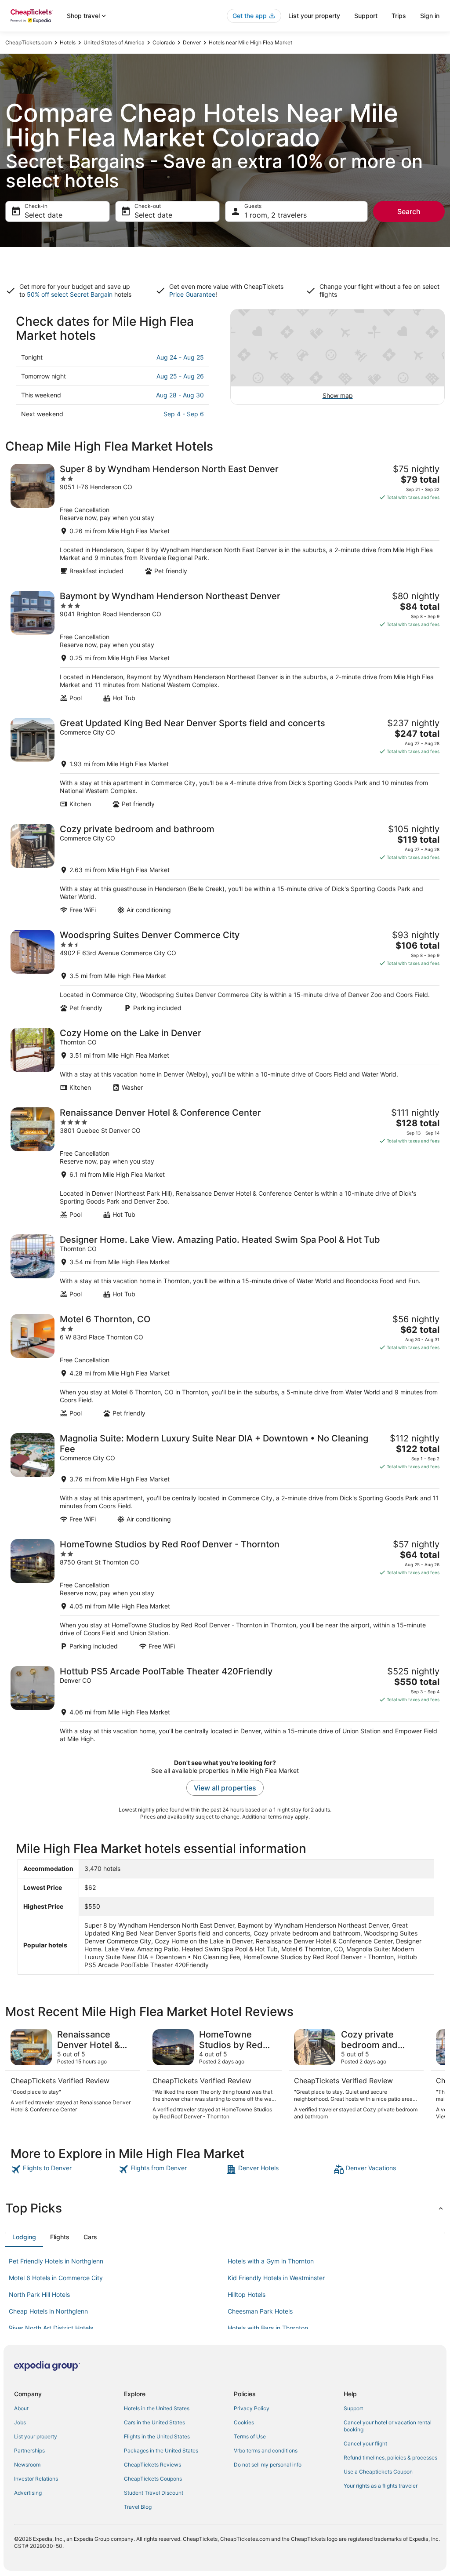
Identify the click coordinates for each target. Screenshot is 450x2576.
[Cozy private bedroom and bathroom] (225, 869)
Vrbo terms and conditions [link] (266, 2450)
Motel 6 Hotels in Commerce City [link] (56, 2278)
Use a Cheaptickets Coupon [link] (378, 2472)
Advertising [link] (28, 2493)
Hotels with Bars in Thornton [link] (268, 2328)
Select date (44, 215)
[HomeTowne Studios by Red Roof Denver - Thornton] (225, 1595)
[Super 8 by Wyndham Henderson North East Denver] (225, 519)
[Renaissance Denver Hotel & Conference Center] (225, 1163)
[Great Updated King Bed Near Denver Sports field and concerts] (225, 763)
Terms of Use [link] (250, 2436)
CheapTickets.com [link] (29, 42)
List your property (314, 16)
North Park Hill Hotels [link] (39, 2294)
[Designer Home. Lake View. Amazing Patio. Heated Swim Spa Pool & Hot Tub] (225, 1266)
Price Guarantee (192, 294)
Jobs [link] (20, 2422)
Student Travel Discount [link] (154, 2493)
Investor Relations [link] (36, 2479)
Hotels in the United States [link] (157, 2408)
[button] (225, 2208)
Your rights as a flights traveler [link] (381, 2486)
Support (366, 16)
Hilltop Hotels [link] (247, 2294)
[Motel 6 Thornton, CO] (225, 1366)
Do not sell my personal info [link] (268, 2465)
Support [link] (353, 2408)
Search (409, 211)
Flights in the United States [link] (157, 2436)
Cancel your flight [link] (365, 2443)
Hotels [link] (68, 42)
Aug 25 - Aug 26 (180, 376)
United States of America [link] (114, 42)
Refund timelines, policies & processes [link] (390, 2458)
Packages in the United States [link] (161, 2450)
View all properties (225, 1788)
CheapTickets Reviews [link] (152, 2465)
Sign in (430, 16)
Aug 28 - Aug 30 (180, 395)
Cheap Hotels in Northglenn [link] (48, 2311)
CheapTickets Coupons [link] (153, 2479)
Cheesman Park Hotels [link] (260, 2311)
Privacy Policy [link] (252, 2408)
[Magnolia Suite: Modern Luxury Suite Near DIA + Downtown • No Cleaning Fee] (225, 1478)
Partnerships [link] (29, 2450)
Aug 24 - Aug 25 (180, 357)
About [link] (21, 2408)
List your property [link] (36, 2436)
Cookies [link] (244, 2422)
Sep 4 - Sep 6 (184, 414)
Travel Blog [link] (138, 2507)
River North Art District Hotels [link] (51, 2328)
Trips (399, 16)
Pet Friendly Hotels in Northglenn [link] (56, 2261)
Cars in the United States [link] (154, 2422)
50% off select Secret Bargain (70, 294)
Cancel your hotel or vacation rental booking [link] (388, 2426)
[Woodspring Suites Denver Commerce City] (225, 971)
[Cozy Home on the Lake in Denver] (225, 1060)
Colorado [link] (164, 42)
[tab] (24, 2237)
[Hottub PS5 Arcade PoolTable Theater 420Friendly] (225, 1705)
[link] (64, 2169)
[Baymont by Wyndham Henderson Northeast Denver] (225, 646)
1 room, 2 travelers (276, 215)
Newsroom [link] (27, 2465)
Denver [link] (192, 42)
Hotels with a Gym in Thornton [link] (271, 2261)
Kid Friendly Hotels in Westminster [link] (276, 2278)
